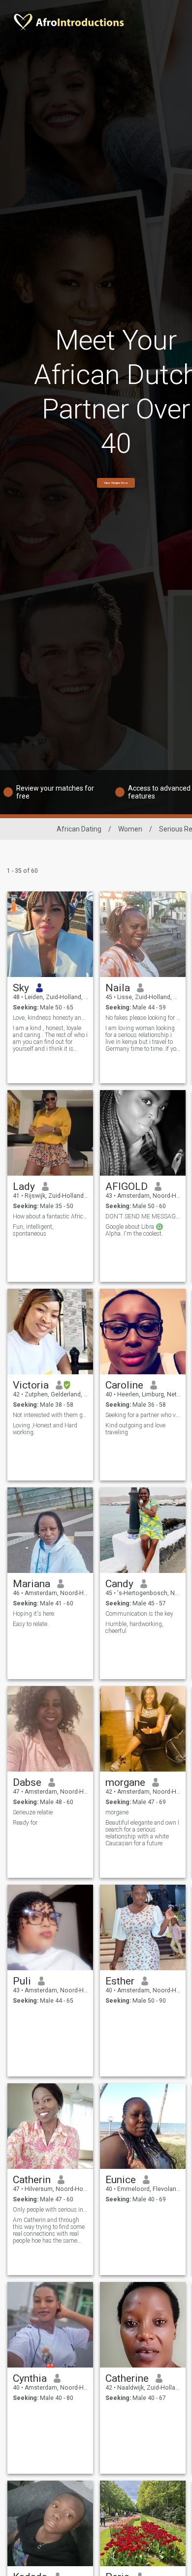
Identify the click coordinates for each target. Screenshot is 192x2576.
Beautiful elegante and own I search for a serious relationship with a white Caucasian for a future (142, 1833)
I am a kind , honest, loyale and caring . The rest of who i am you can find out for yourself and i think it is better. (50, 1038)
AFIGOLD (127, 1186)
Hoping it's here (33, 1614)
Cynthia (30, 2378)
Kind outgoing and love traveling (135, 1429)
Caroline (124, 1385)
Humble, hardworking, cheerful (134, 1628)
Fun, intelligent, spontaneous (33, 1230)
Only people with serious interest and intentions (50, 2210)
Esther (120, 1981)
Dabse (27, 1782)
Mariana (32, 1584)
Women (130, 829)
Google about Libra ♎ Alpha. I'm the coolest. (134, 1230)
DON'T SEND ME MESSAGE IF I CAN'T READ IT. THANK (143, 1216)
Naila (118, 988)
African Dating (79, 829)
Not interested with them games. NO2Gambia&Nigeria (50, 1415)
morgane (125, 1782)
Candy (119, 1584)
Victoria (31, 1385)
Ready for (25, 1823)
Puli (22, 1981)
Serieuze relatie (33, 1812)
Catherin (32, 2180)
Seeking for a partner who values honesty (143, 1415)
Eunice (121, 2180)
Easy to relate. (31, 1624)
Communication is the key (139, 1614)
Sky (21, 988)
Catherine (127, 2378)
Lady (24, 1186)
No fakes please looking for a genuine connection (143, 1018)
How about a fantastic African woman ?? (50, 1216)
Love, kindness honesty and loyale (50, 1018)
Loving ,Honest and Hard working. (45, 1429)
